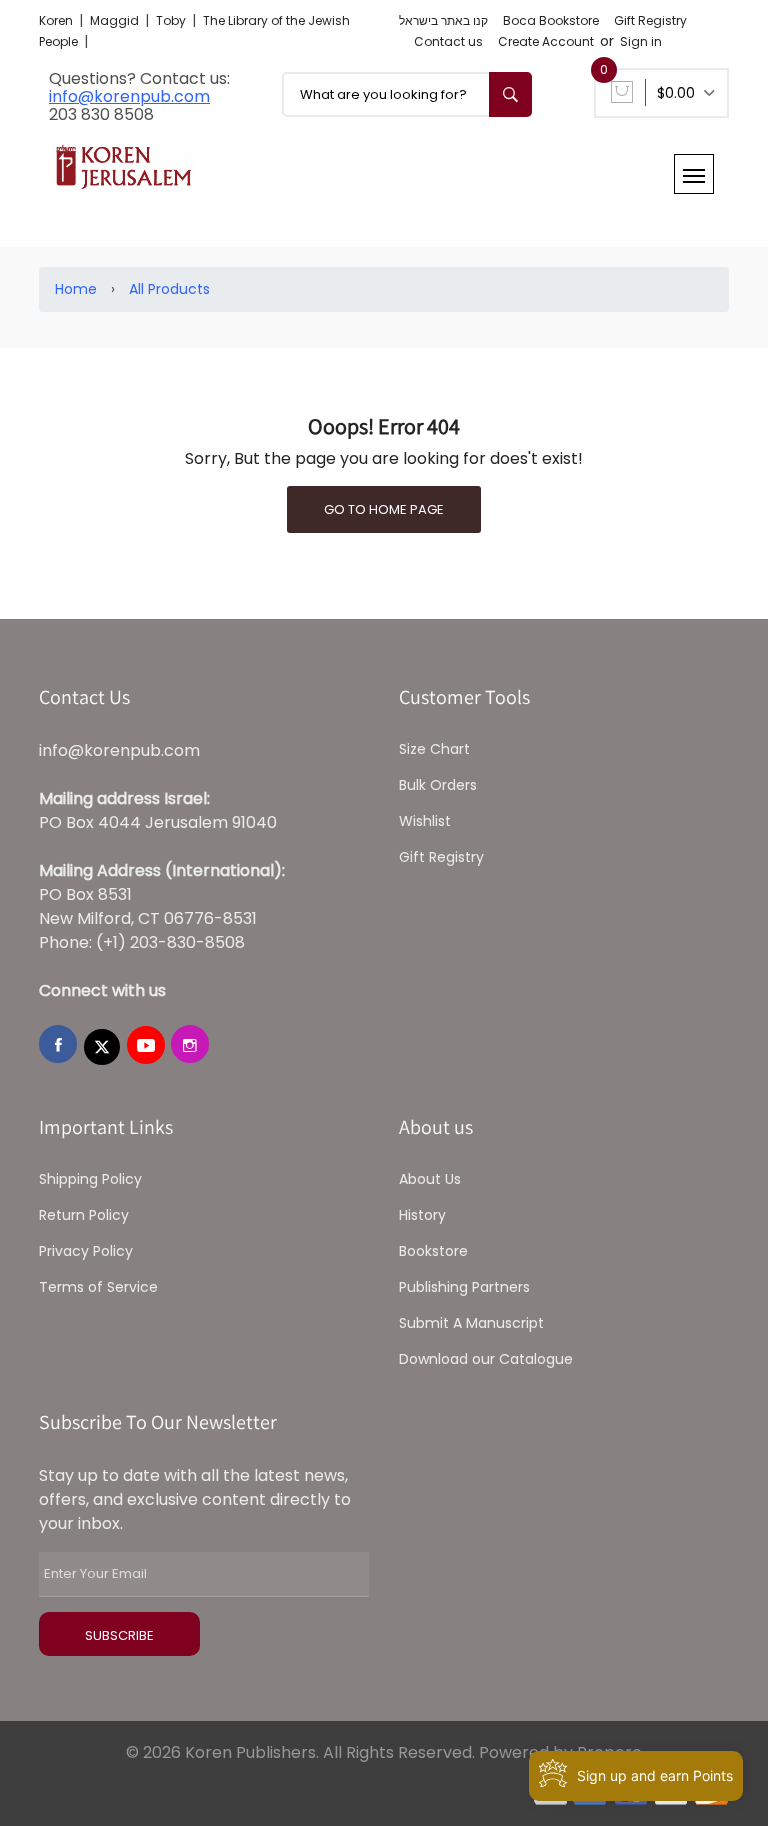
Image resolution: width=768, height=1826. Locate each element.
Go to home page (384, 509)
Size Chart (434, 749)
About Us (430, 1179)
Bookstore (433, 1251)
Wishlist (425, 821)
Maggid (116, 20)
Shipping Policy (90, 1179)
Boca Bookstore (551, 20)
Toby (172, 20)
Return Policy (84, 1215)
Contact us (448, 41)
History (422, 1215)
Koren (57, 20)
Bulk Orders (438, 785)
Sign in (641, 41)
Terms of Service (98, 1287)
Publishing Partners (464, 1287)
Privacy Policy (86, 1251)
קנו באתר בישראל (443, 20)
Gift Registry (650, 20)
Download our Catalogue (486, 1359)
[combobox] (407, 94)
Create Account (546, 41)
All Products (169, 289)
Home (76, 289)
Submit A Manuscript (471, 1323)
